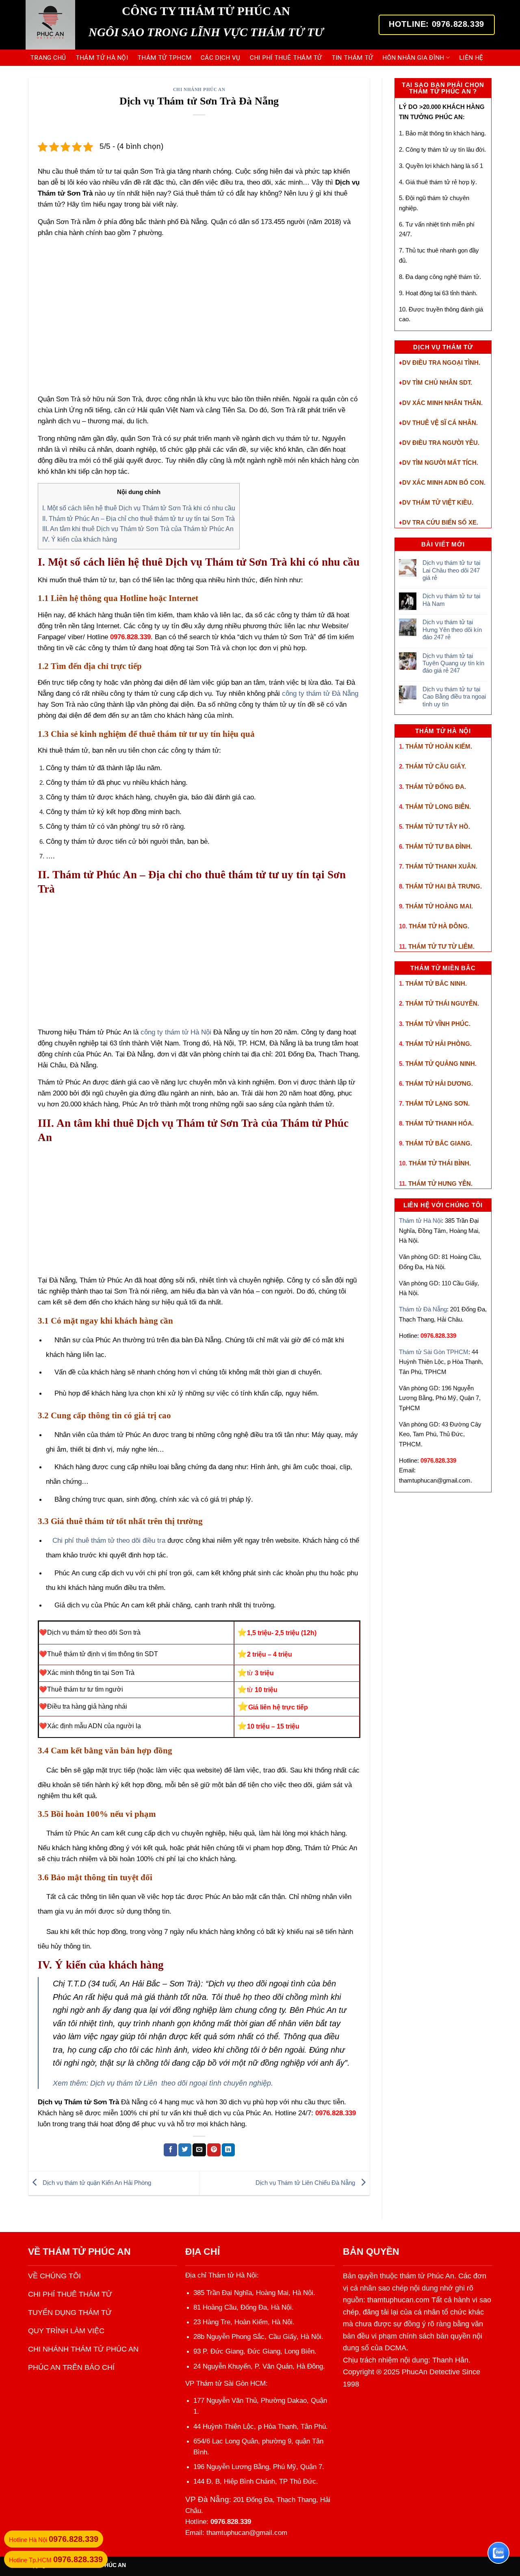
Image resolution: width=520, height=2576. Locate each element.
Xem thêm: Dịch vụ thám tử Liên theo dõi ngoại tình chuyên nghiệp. (163, 2083)
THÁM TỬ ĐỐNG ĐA (435, 787)
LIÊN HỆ (471, 58)
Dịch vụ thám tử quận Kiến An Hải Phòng (96, 2183)
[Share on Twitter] (185, 2150)
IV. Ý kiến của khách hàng (80, 539)
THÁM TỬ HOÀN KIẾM (438, 746)
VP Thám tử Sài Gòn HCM (225, 2383)
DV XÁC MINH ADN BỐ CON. (444, 482)
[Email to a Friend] (199, 2150)
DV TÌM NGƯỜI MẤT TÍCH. (440, 463)
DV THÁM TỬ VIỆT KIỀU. (438, 502)
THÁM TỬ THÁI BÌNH (439, 1163)
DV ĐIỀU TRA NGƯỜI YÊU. (441, 443)
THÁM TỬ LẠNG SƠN (437, 1103)
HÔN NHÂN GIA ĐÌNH (413, 58)
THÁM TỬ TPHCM (164, 58)
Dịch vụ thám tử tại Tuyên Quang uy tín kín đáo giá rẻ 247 (453, 663)
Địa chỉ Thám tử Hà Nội (221, 2275)
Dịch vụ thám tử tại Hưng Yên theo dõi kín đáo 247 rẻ (452, 629)
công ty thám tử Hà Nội (176, 1032)
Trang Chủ (48, 58)
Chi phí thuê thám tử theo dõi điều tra (109, 1541)
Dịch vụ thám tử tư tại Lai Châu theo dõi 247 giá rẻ (451, 570)
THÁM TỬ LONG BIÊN (437, 807)
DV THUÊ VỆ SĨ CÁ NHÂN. (440, 423)
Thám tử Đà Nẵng (423, 1309)
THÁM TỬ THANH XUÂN (441, 866)
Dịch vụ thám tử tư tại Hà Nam (451, 600)
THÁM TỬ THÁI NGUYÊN (441, 1003)
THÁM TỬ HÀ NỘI (102, 58)
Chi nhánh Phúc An (199, 89)
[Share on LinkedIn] (229, 2150)
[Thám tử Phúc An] (51, 25)
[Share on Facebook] (170, 2150)
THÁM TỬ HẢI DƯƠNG (438, 1083)
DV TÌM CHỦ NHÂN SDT (436, 382)
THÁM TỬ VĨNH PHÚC (437, 1024)
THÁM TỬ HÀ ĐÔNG (438, 926)
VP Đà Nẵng (207, 2499)
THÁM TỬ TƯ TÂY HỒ (437, 826)
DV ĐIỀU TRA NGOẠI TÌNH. (441, 363)
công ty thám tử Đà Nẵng (320, 694)
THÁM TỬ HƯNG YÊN (440, 1183)
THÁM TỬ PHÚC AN (87, 2252)
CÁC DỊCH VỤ (220, 58)
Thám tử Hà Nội (420, 1220)
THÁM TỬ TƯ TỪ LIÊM (441, 946)
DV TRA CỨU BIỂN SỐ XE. (440, 522)
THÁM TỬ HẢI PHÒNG (438, 1044)
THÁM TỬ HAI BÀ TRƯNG (443, 886)
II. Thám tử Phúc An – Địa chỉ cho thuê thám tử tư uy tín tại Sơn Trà (139, 518)
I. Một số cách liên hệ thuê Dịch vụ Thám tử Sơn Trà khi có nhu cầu (139, 508)
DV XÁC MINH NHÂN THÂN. (442, 403)
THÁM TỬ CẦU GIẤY (435, 766)
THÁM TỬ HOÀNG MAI (438, 906)
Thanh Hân (450, 2360)
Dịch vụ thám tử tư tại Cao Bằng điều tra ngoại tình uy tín (454, 697)
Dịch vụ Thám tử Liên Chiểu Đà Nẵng (306, 2183)
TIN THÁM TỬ (352, 58)
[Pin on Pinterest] (214, 2150)
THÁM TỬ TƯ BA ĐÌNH (438, 846)
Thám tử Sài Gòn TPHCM (434, 1352)
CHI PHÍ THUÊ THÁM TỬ (286, 58)
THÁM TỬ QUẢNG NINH (440, 1064)
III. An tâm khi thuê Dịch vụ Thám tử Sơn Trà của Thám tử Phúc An (138, 529)
